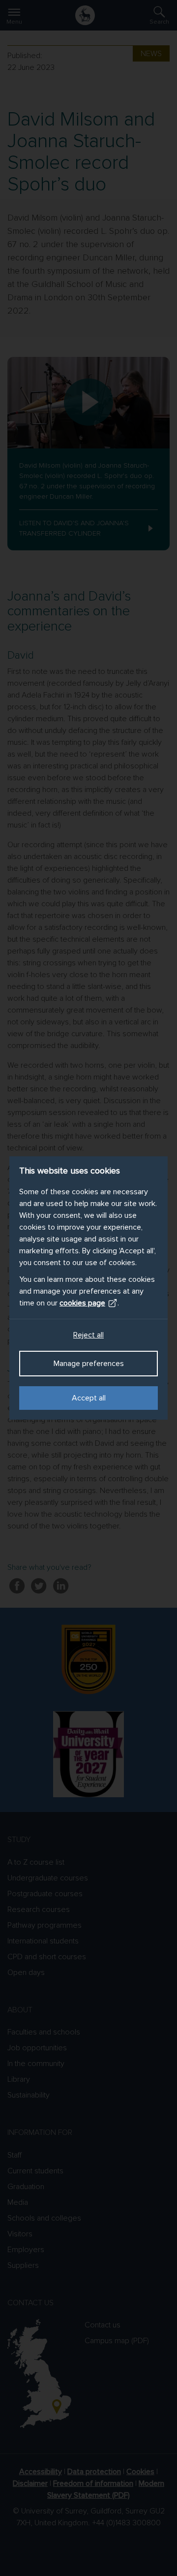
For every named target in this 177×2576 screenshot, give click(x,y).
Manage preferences (89, 1364)
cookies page (82, 1303)
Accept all (89, 1398)
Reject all (88, 1335)
